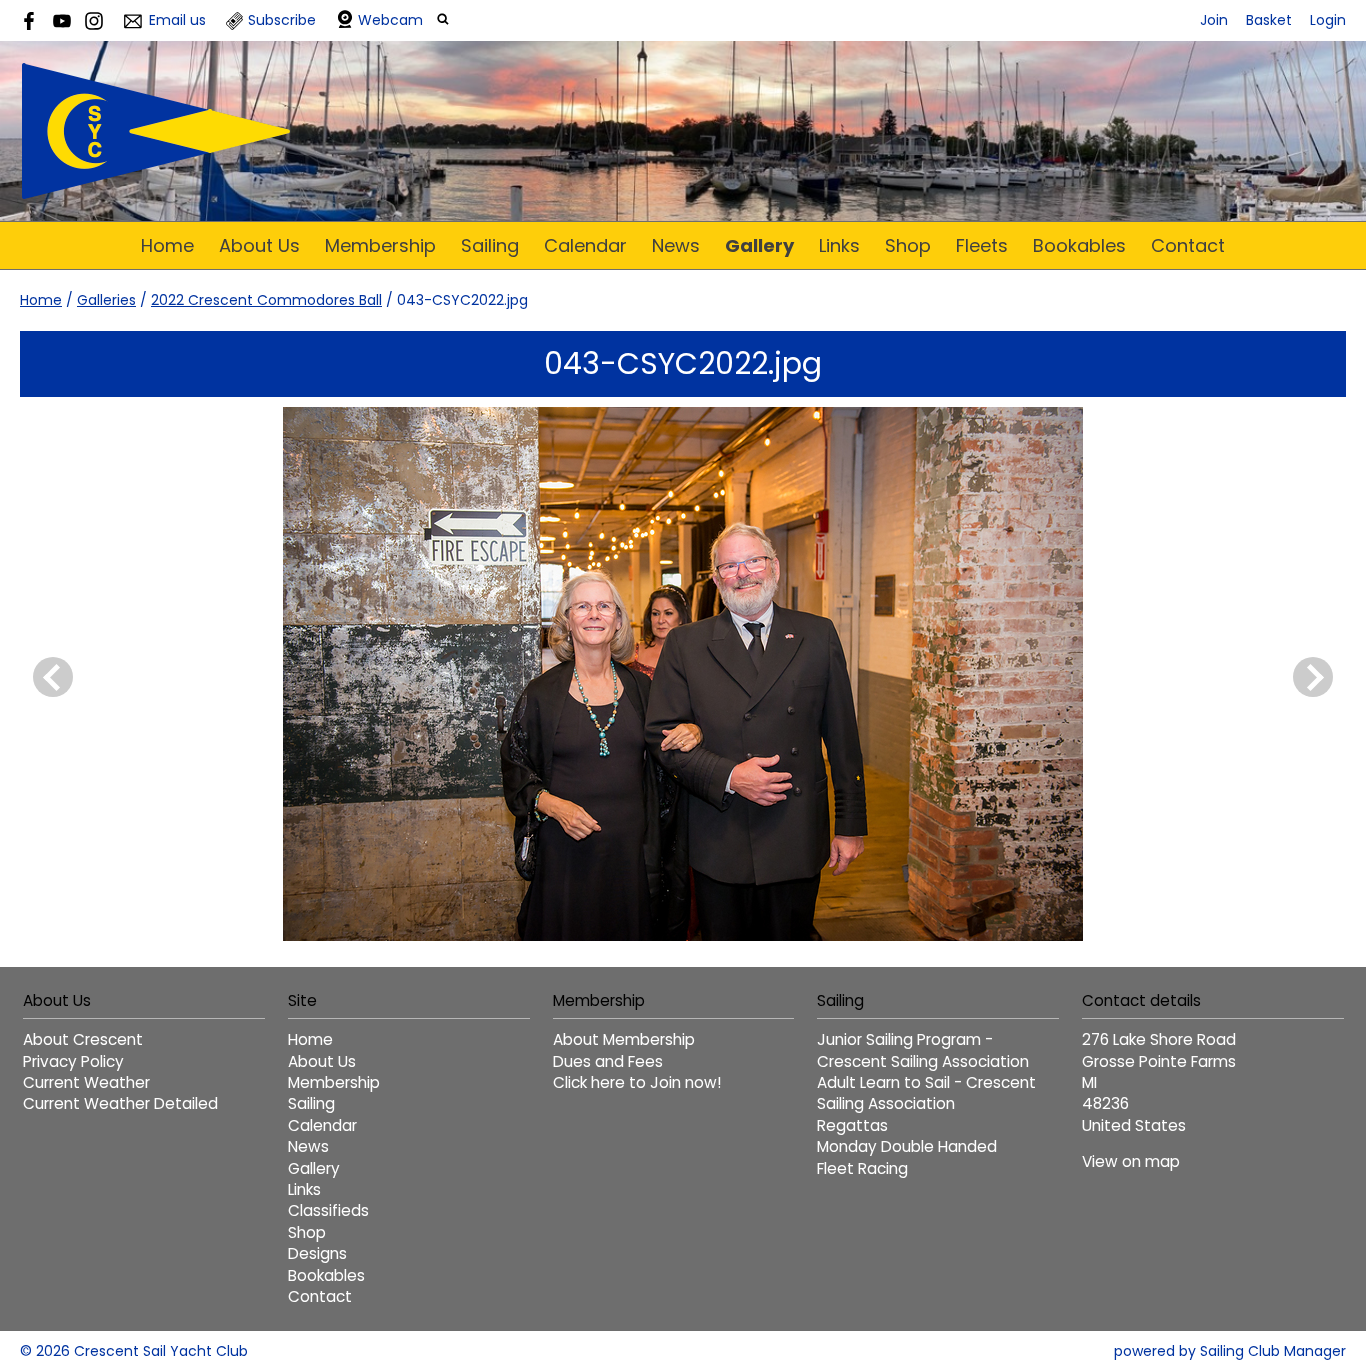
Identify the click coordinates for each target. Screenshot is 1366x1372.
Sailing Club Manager (1273, 1351)
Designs (317, 1253)
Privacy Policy (73, 1061)
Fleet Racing (862, 1168)
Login (1328, 20)
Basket (1269, 20)
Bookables (1079, 245)
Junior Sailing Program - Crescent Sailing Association (923, 1050)
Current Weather (86, 1082)
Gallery (759, 245)
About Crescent (83, 1039)
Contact (1188, 245)
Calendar (585, 245)
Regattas (852, 1125)
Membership (380, 245)
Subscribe (282, 20)
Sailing (490, 245)
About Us (259, 245)
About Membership (624, 1039)
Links (839, 245)
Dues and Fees (608, 1061)
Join (1214, 20)
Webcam (390, 20)
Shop (908, 245)
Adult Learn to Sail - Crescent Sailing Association (926, 1093)
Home (167, 245)
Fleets (982, 245)
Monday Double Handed (907, 1146)
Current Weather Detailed (120, 1103)
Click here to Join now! (637, 1082)
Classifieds (328, 1210)
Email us (177, 20)
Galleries (106, 300)
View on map (1131, 1161)
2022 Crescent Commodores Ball (266, 300)
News (676, 245)
